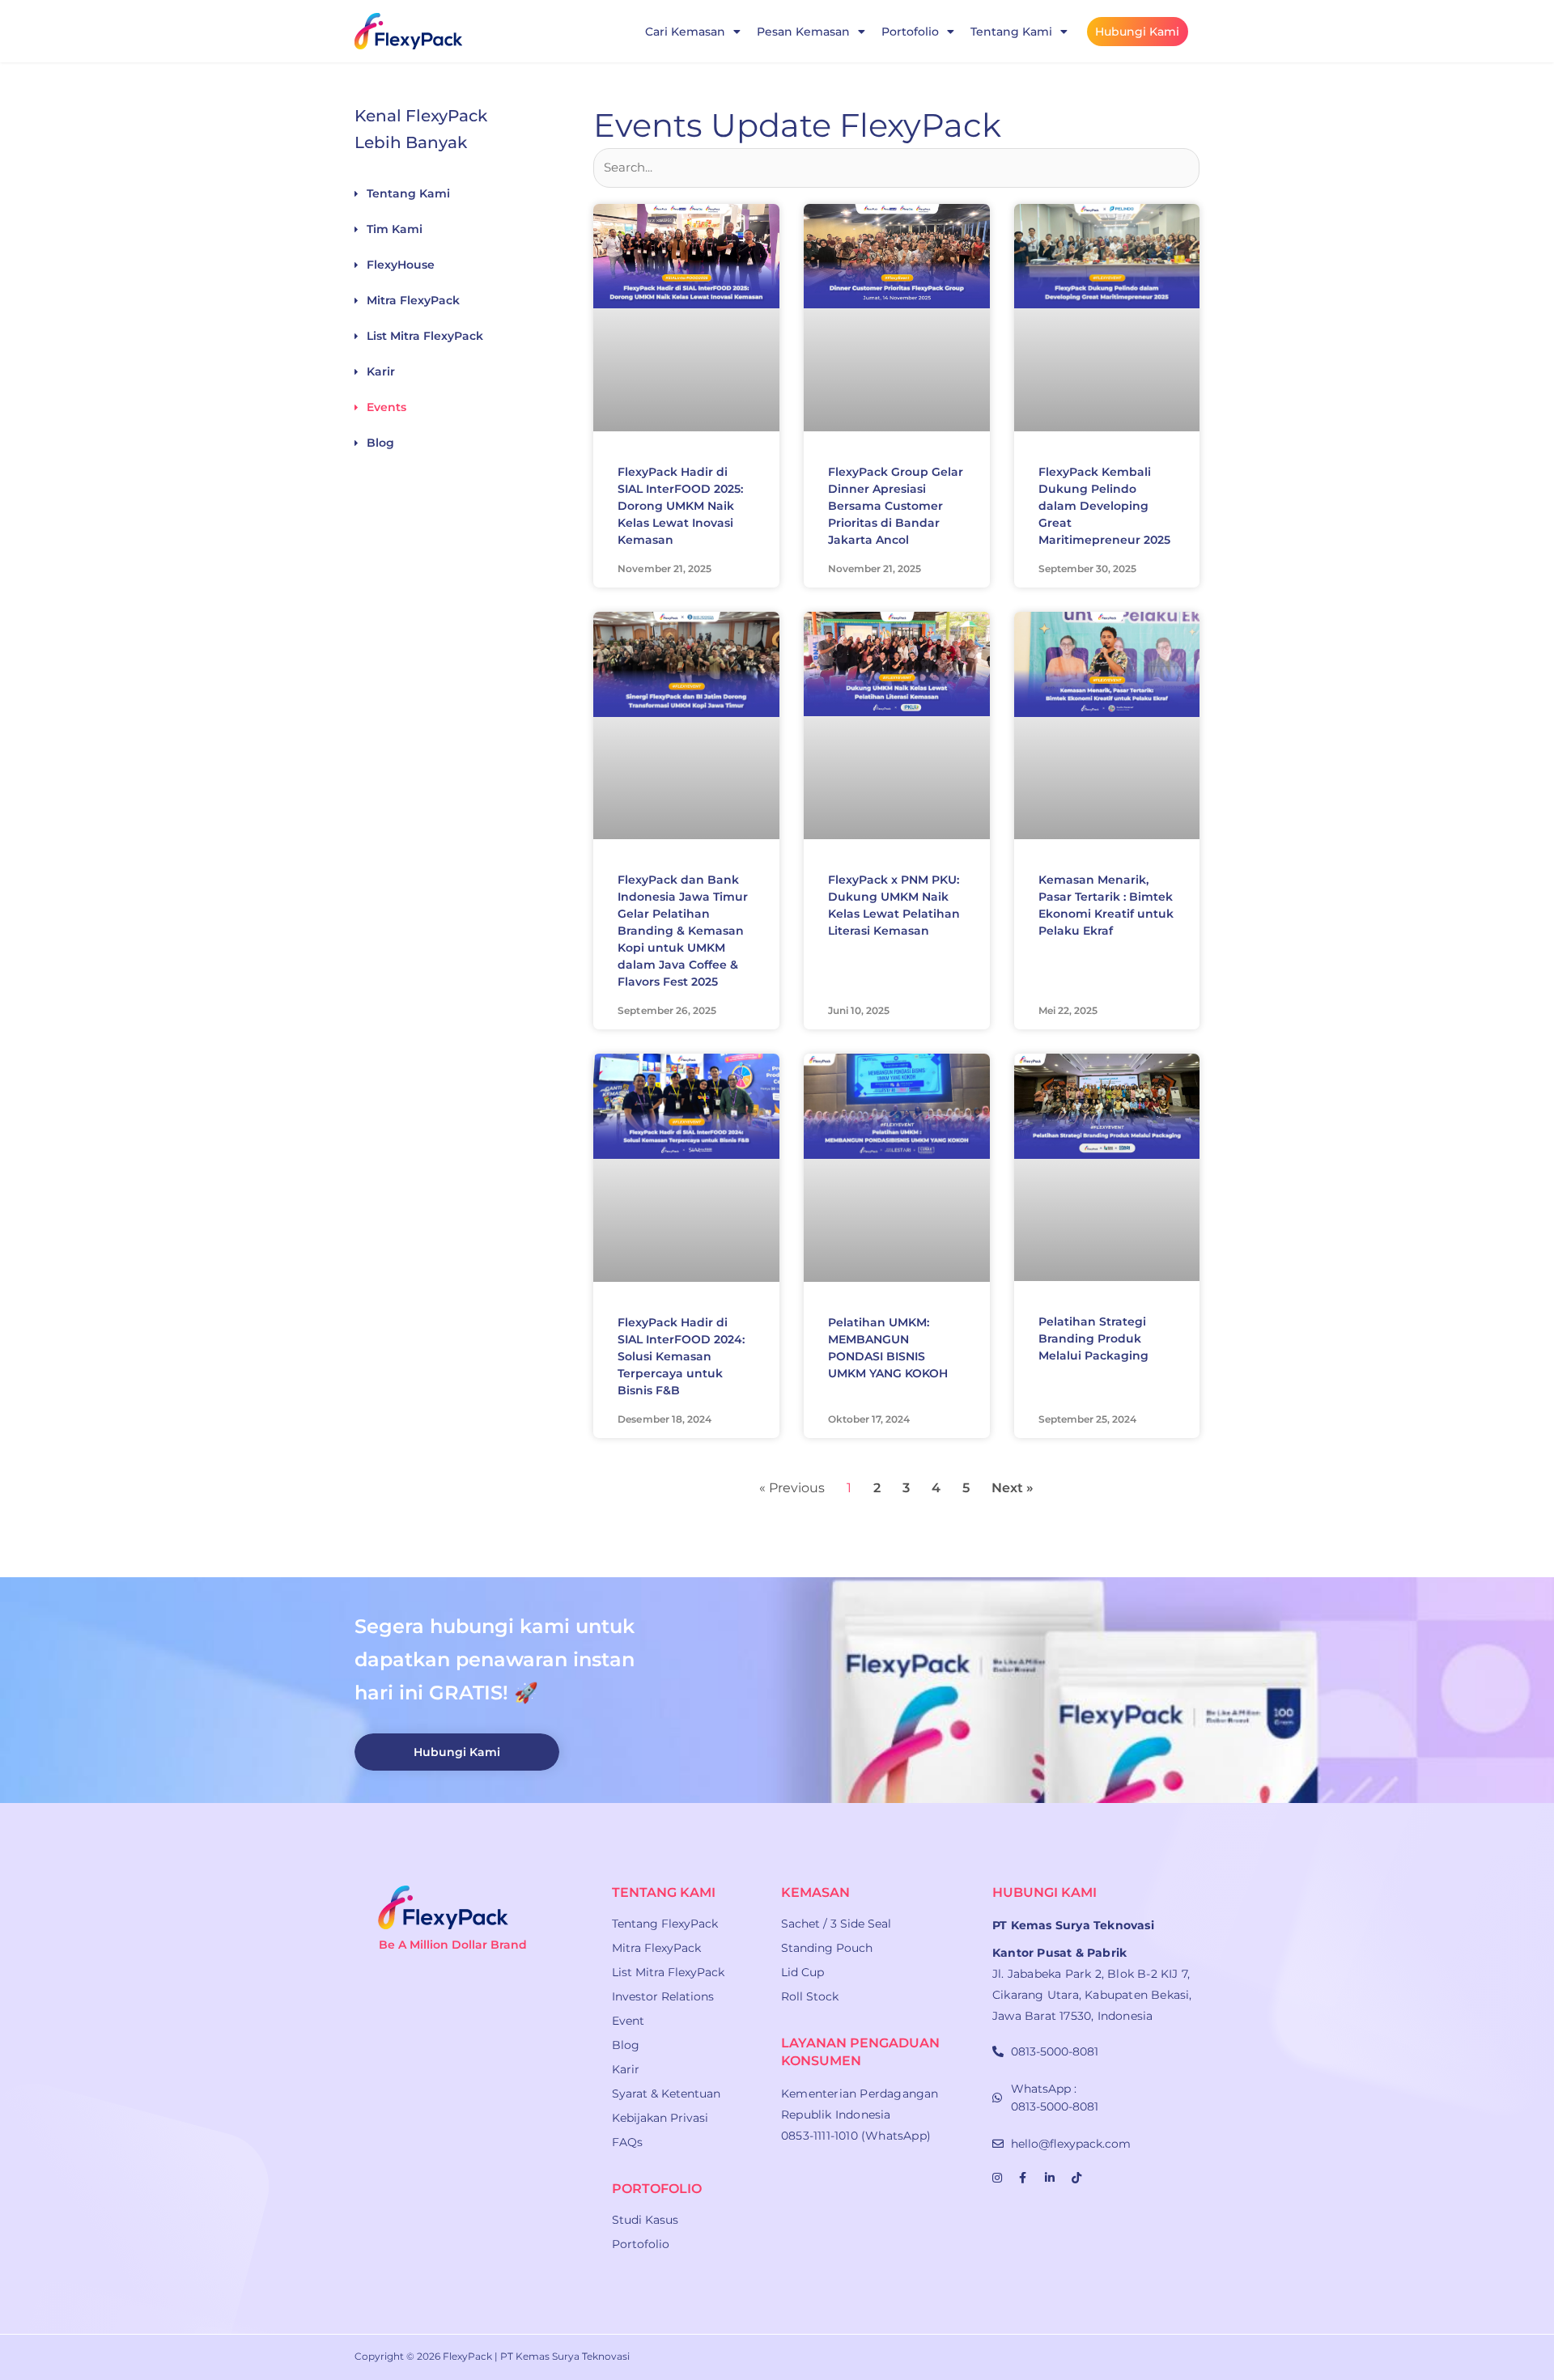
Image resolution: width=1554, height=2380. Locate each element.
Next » (1013, 1488)
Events (386, 407)
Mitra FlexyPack (413, 300)
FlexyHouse (401, 265)
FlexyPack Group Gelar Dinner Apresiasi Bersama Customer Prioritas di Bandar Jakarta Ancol (896, 506)
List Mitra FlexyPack (425, 336)
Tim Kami (395, 229)
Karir (381, 371)
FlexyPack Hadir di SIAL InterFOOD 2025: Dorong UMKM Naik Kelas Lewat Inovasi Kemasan (680, 506)
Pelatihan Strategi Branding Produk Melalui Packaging (1093, 1338)
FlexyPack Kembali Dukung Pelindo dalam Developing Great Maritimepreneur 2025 (1104, 506)
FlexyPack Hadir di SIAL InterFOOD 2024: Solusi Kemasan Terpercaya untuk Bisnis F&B (681, 1356)
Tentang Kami (408, 193)
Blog (380, 443)
